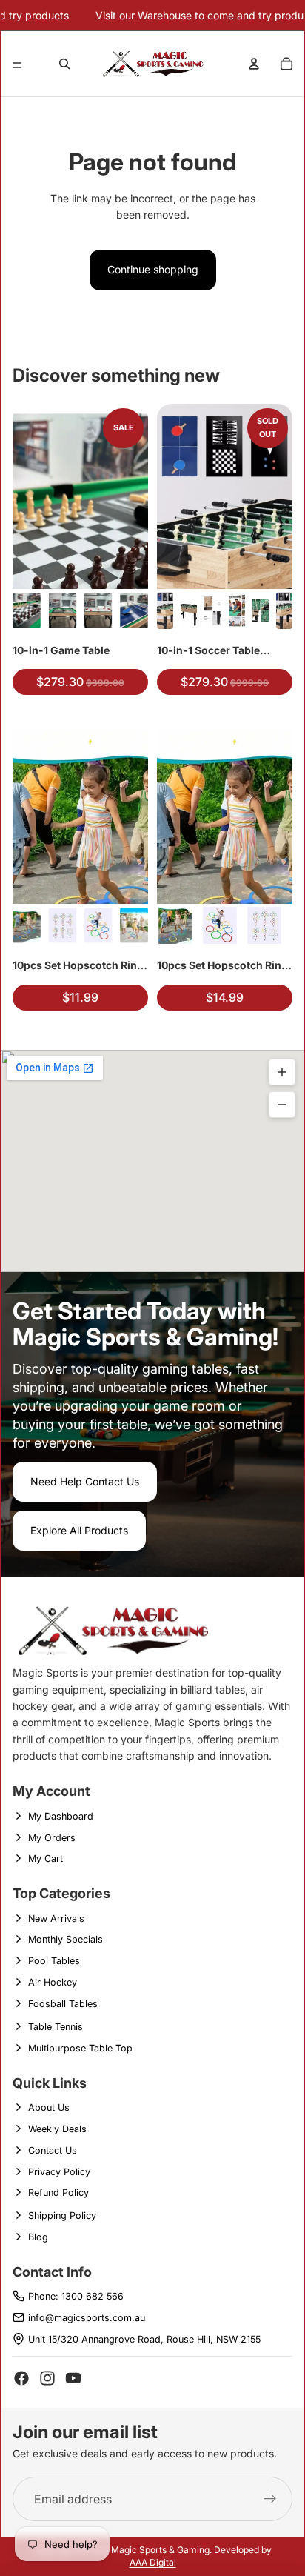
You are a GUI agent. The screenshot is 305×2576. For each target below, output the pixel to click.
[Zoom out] (282, 1105)
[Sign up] (270, 2499)
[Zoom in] (282, 1072)
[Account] (254, 64)
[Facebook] (21, 2378)
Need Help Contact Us (85, 1481)
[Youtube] (73, 2378)
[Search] (64, 64)
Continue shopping (153, 269)
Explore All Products (79, 1530)
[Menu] (17, 65)
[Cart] (286, 64)
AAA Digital (153, 2562)
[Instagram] (47, 2378)
